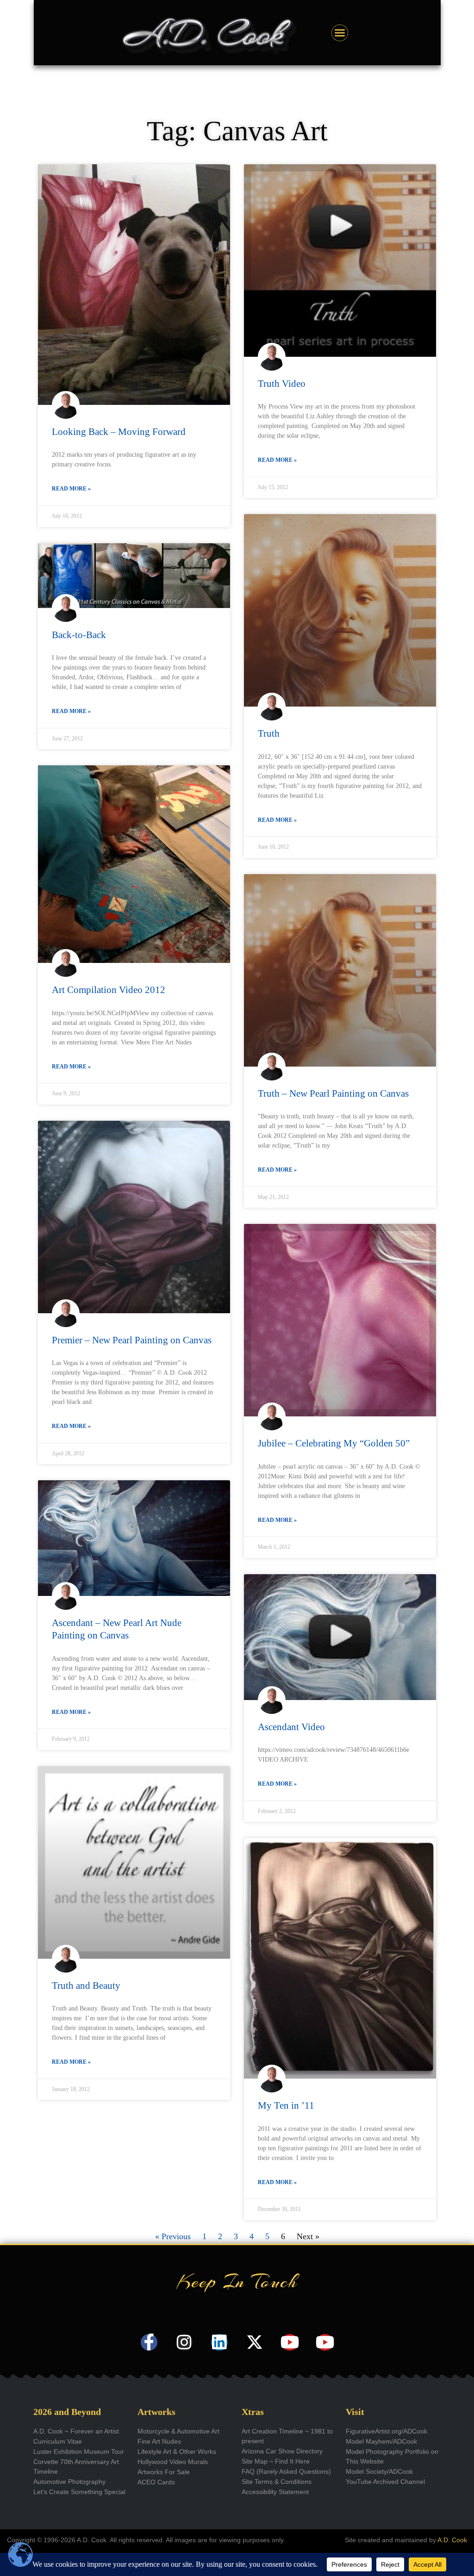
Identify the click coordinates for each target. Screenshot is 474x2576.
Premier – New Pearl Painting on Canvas (132, 1340)
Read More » (71, 489)
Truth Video (282, 384)
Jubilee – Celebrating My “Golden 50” (334, 1443)
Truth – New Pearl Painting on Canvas (333, 1093)
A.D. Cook (452, 2540)
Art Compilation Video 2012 (109, 990)
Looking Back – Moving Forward (119, 432)
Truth (269, 733)
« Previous (173, 2236)
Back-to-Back (79, 635)
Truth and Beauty (86, 1986)
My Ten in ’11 (286, 2105)
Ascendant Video (291, 1727)
